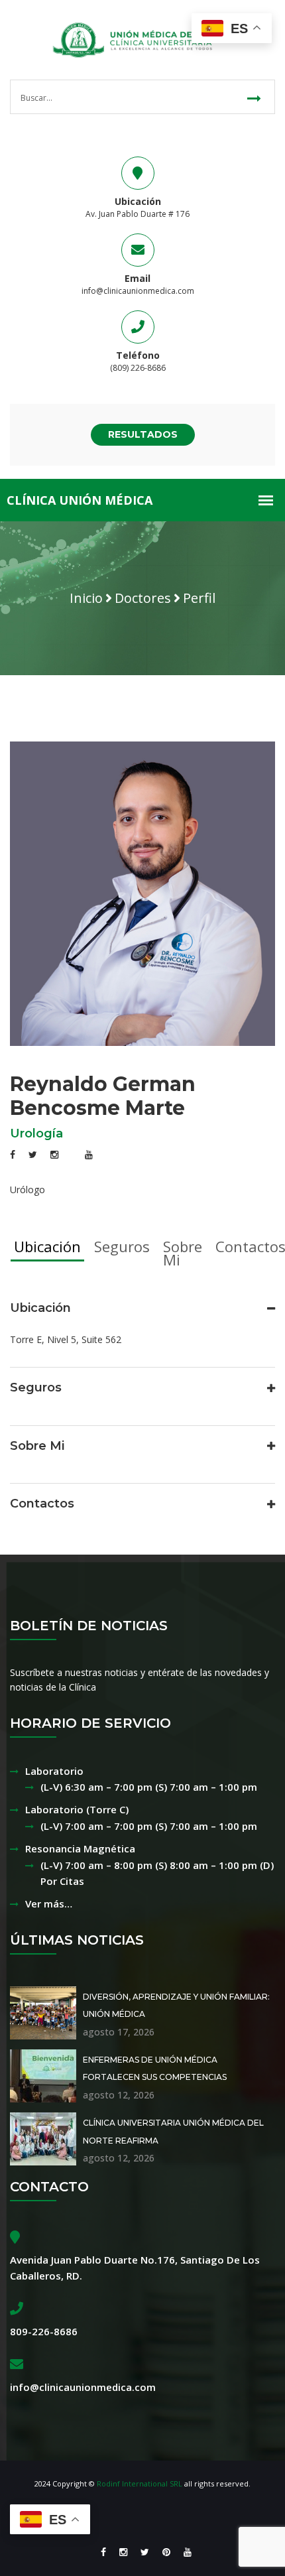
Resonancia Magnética (80, 1848)
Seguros (122, 1246)
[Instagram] (123, 2552)
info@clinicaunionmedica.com (138, 291)
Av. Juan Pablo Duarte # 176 (138, 214)
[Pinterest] (166, 2552)
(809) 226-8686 (138, 368)
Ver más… (49, 1903)
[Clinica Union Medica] (142, 39)
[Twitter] (145, 2552)
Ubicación (47, 1246)
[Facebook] (103, 2552)
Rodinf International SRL (140, 2483)
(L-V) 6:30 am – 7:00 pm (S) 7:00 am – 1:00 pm (149, 1787)
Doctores (143, 598)
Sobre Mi (183, 1253)
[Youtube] (184, 2552)
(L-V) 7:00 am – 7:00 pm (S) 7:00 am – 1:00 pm (149, 1826)
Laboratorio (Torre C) (77, 1809)
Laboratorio (54, 1771)
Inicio (86, 598)
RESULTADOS (143, 434)
